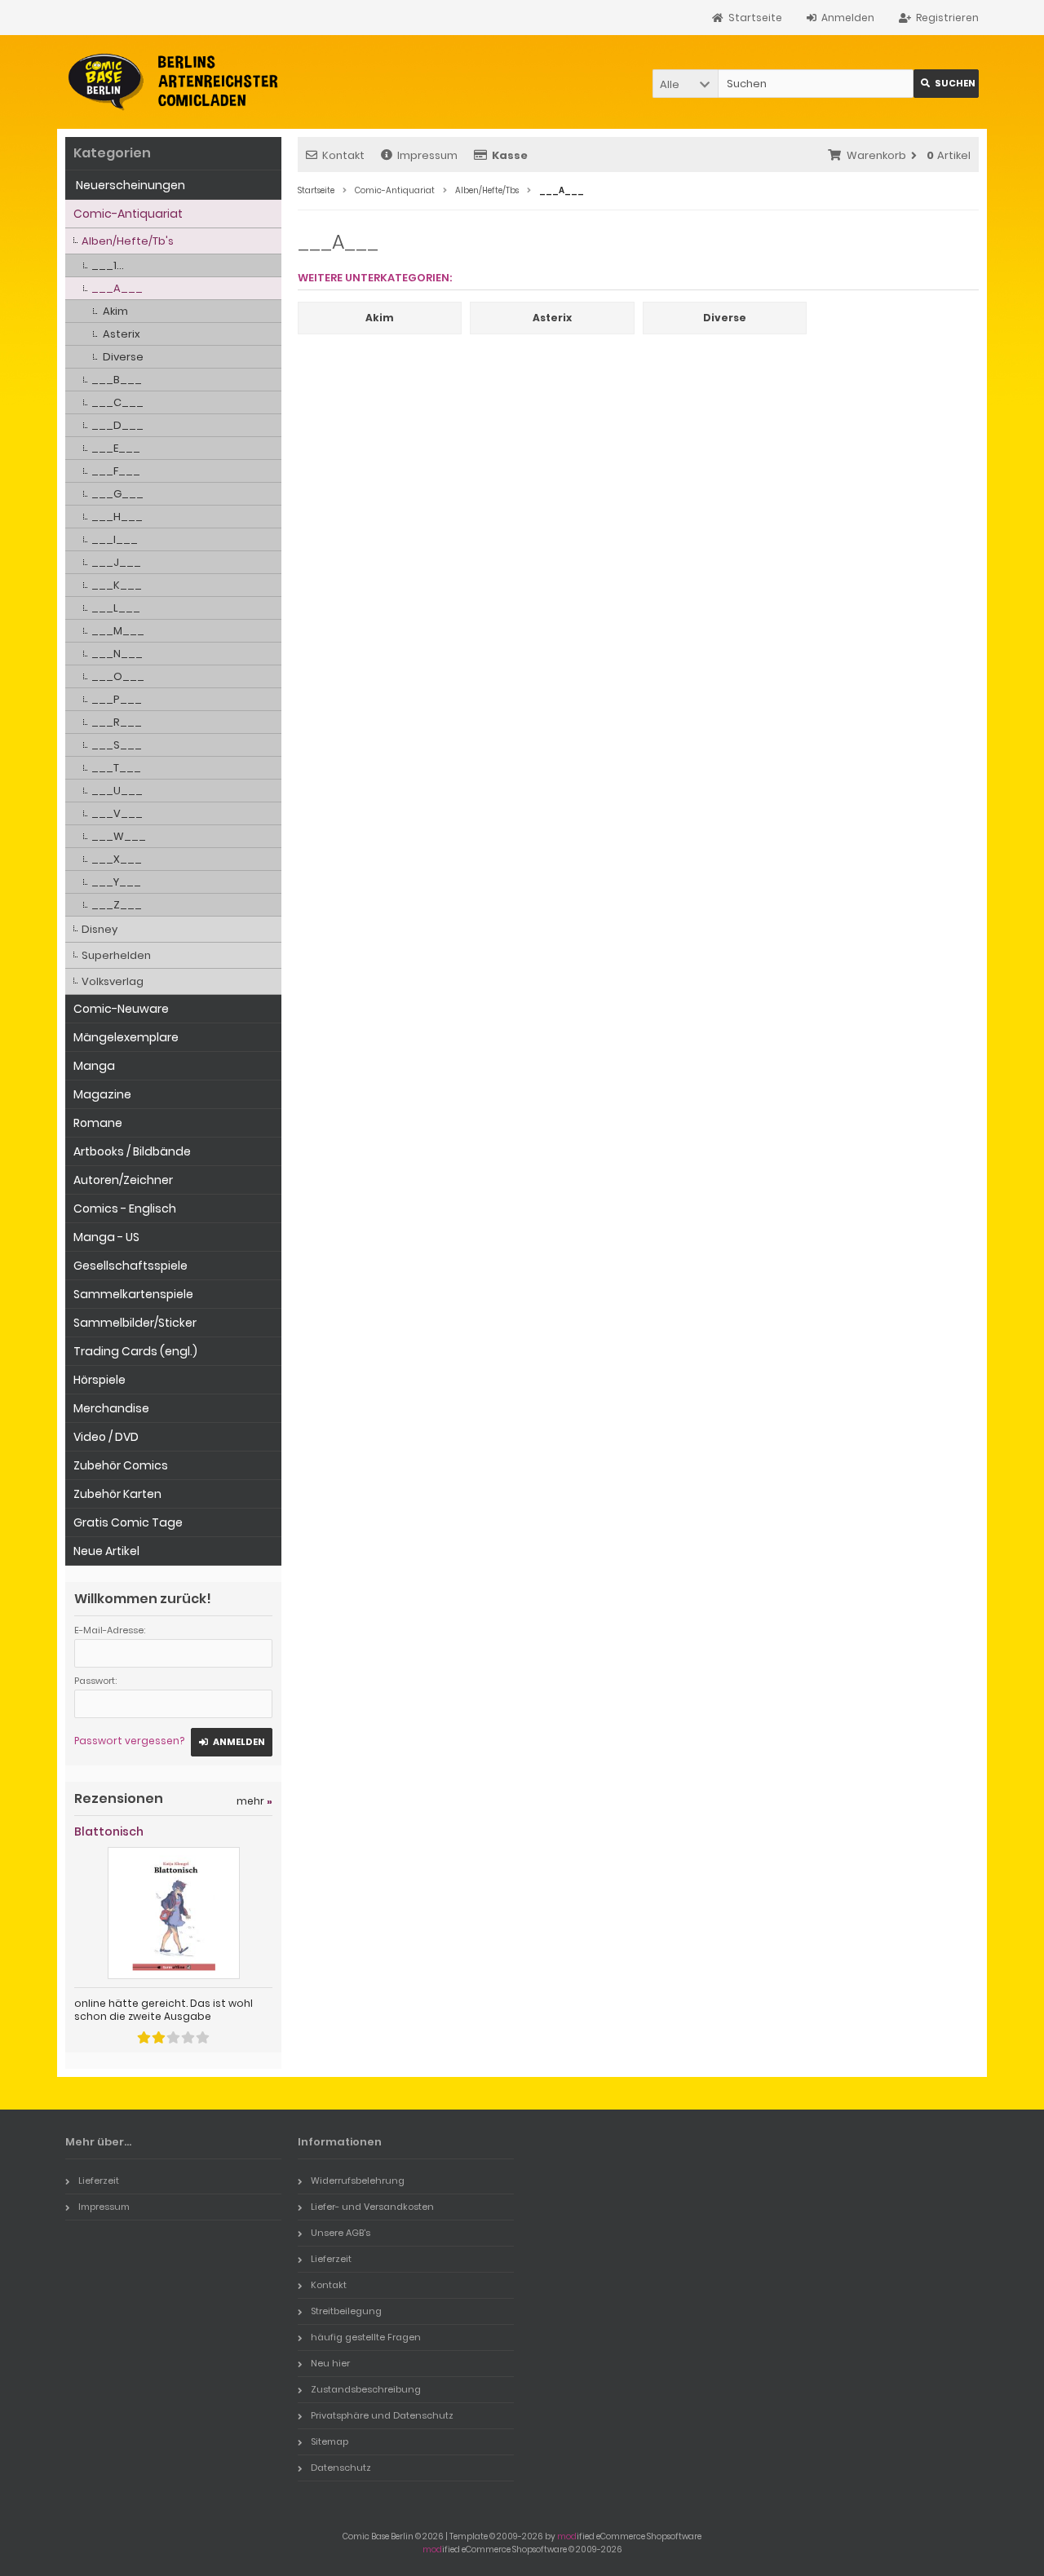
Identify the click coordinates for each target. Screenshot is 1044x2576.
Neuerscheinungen (129, 185)
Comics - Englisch (125, 1208)
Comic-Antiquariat (128, 214)
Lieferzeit (99, 2181)
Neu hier (330, 2363)
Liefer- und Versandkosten (372, 2207)
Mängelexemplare (126, 1037)
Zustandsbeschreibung (366, 2389)
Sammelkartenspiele (133, 1294)
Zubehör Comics (121, 1465)
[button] (685, 84)
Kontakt (343, 155)
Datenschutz (341, 2468)
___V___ (117, 813)
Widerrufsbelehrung (358, 2181)
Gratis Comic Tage (128, 1522)
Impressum (427, 155)
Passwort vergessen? (129, 1741)
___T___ (116, 768)
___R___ (117, 722)
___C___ (117, 402)
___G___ (117, 494)
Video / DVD (106, 1437)
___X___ (117, 859)
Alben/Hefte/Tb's (128, 241)
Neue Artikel (106, 1551)
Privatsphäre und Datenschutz (382, 2415)
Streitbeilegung (346, 2311)
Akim (115, 311)
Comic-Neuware (121, 1009)
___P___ (117, 699)
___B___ (117, 380)
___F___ (116, 471)
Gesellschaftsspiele (130, 1266)
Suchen (946, 84)
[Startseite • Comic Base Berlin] (173, 82)
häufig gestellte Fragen (366, 2337)
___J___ (116, 562)
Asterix (122, 334)
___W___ (119, 836)
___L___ (116, 608)
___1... (108, 265)
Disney (100, 929)
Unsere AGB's (341, 2233)
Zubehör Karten (117, 1494)
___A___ (117, 288)
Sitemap (330, 2441)
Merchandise (111, 1408)
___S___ (117, 745)
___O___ (118, 676)
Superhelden (116, 955)
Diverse (123, 357)
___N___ (117, 654)
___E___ (116, 448)
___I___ (115, 539)
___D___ (117, 425)
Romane (98, 1123)
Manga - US (106, 1237)
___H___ (117, 517)
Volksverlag (113, 981)
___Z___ (117, 905)
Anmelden (232, 1742)
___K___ (117, 585)
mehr (254, 1801)
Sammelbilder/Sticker (135, 1323)
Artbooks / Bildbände (132, 1151)
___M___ (118, 631)
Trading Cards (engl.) (135, 1351)
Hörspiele (100, 1380)
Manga (94, 1066)
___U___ (117, 791)
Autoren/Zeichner (123, 1180)
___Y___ (116, 882)
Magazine (102, 1094)
